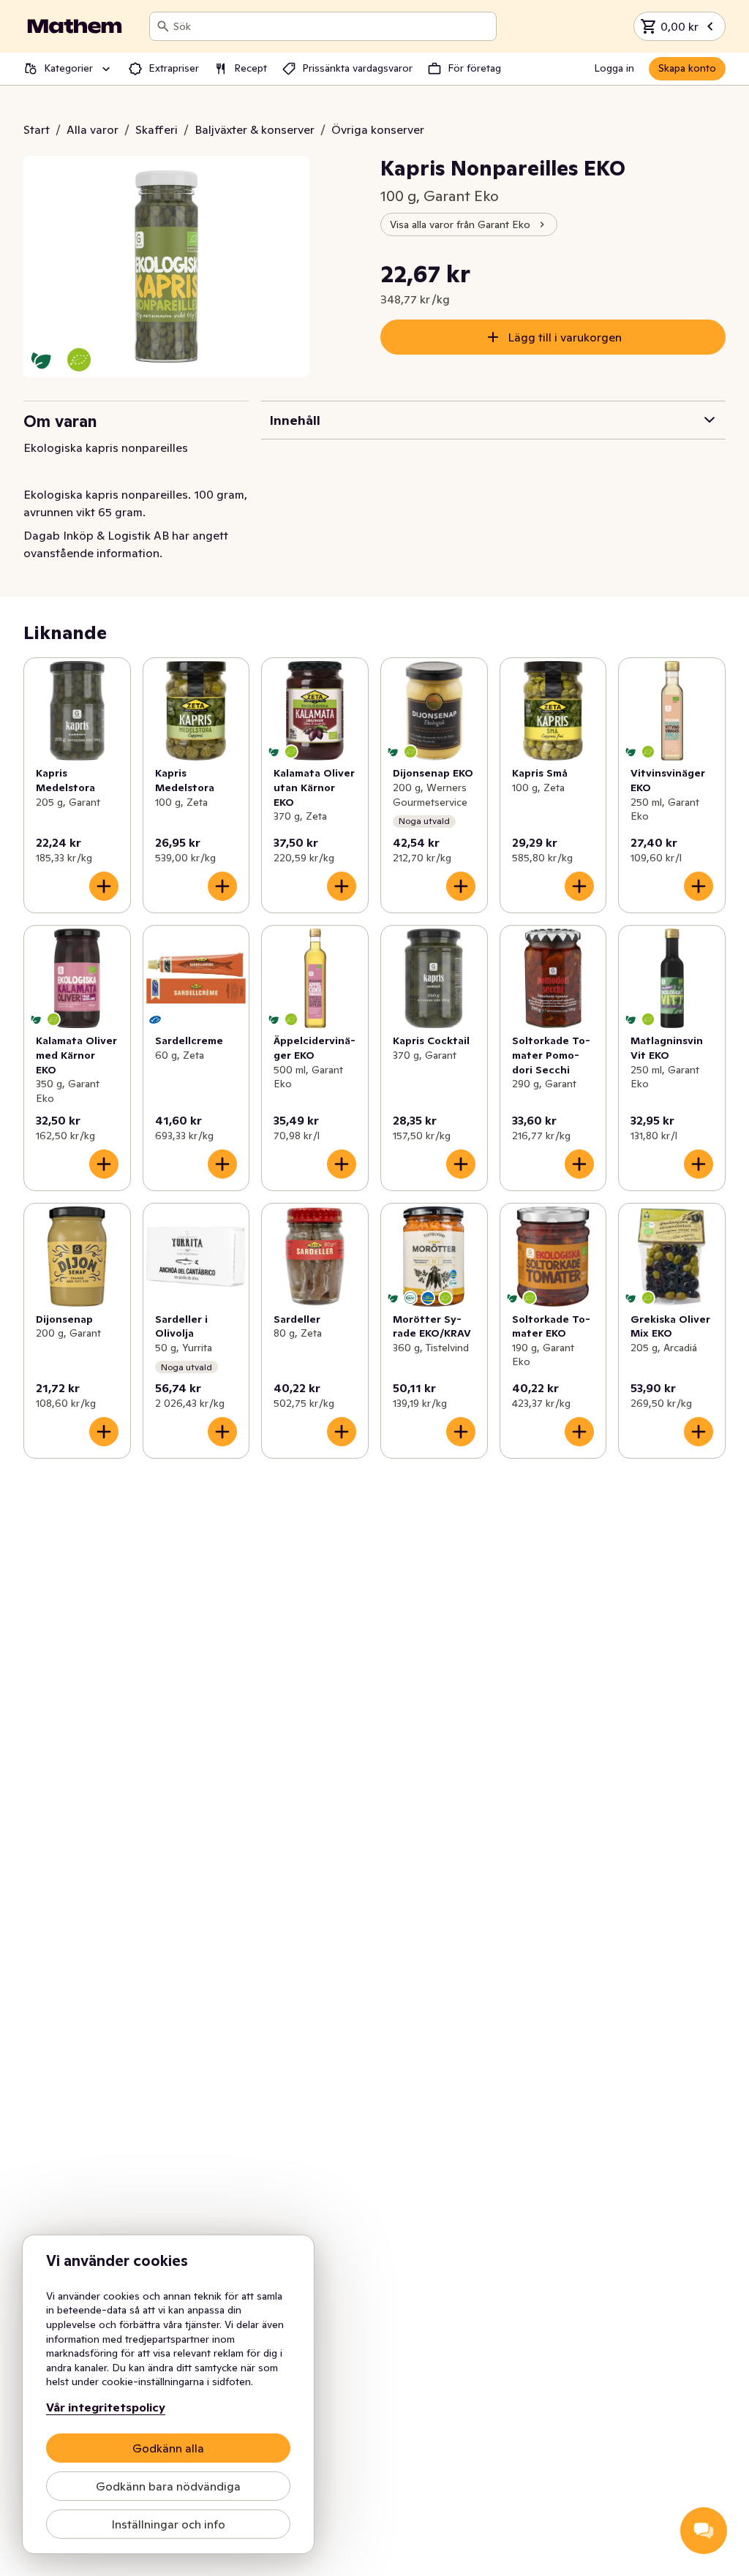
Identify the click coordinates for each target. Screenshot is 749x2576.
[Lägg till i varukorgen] (104, 886)
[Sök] (163, 26)
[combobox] (332, 26)
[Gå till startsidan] (75, 26)
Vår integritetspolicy (106, 2407)
